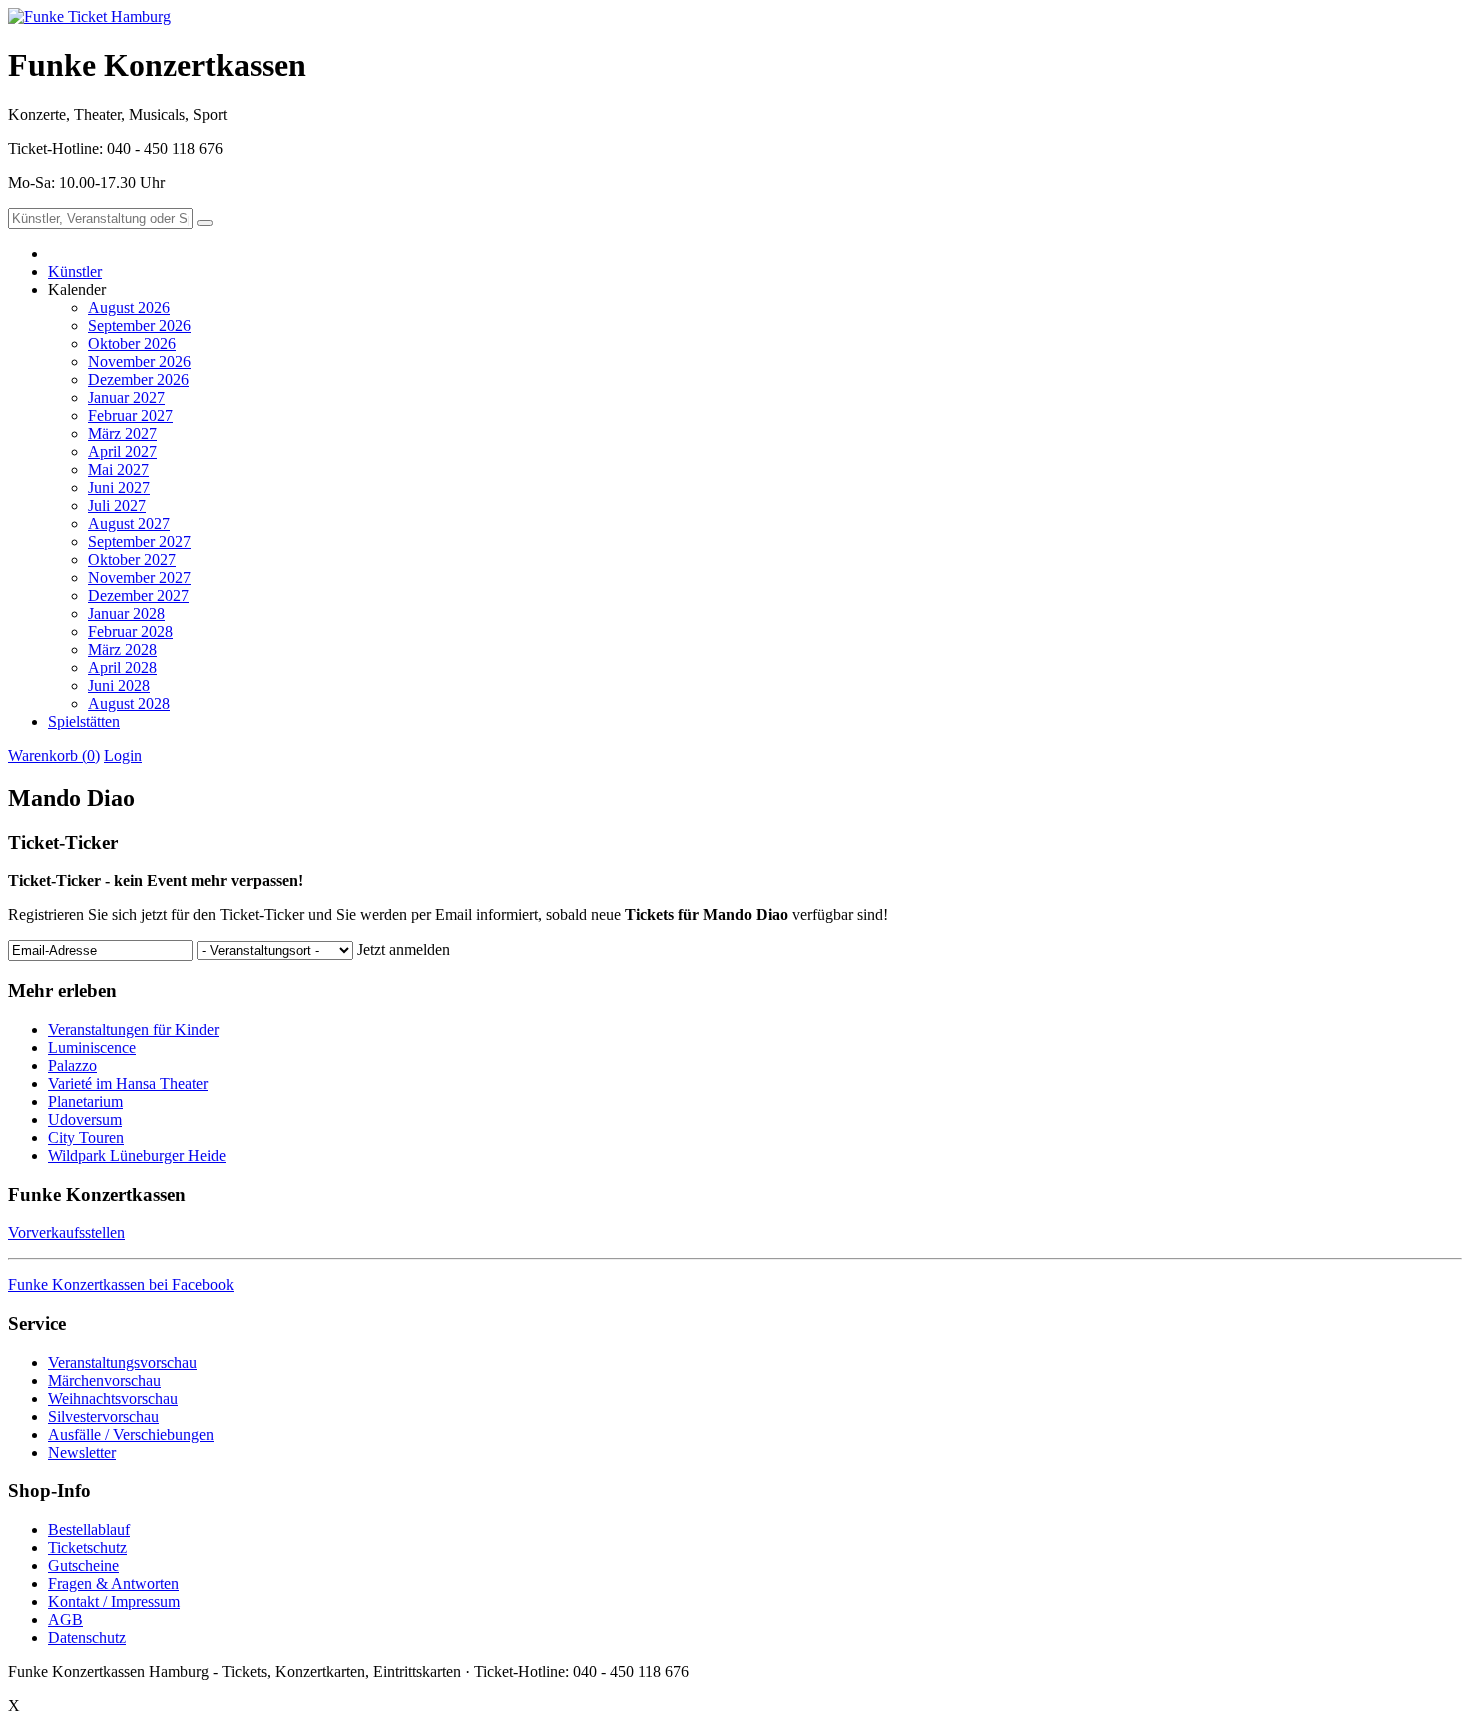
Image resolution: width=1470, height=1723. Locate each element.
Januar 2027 (126, 397)
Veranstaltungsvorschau (122, 1362)
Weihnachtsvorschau (113, 1398)
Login (123, 755)
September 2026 (139, 325)
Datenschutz (87, 1637)
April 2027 (122, 451)
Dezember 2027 (138, 595)
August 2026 (129, 307)
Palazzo (72, 1065)
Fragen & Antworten (113, 1583)
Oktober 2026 (132, 343)
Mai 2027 (118, 469)
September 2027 (139, 541)
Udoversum (85, 1119)
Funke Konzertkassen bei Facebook (121, 1284)
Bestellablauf (89, 1529)
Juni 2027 (119, 487)
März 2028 (122, 649)
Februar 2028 (130, 631)
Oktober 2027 (132, 559)
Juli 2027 (117, 505)
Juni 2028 (119, 685)
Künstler (75, 271)
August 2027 (129, 523)
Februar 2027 (130, 415)
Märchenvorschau (104, 1380)
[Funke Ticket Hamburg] (89, 16)
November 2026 (139, 361)
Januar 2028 (126, 613)
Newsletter (82, 1452)
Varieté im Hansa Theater (128, 1083)
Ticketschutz (87, 1547)
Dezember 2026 (138, 379)
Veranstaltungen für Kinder (133, 1029)
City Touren (86, 1137)
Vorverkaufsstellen (66, 1232)
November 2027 (139, 577)
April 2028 (122, 667)
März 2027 (122, 433)
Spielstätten (84, 721)
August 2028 (129, 703)
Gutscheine (83, 1565)
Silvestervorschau (103, 1416)
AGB (65, 1619)
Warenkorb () (54, 755)
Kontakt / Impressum (114, 1601)
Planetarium (85, 1101)
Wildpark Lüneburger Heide (137, 1155)
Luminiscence (92, 1047)
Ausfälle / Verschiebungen (131, 1434)
